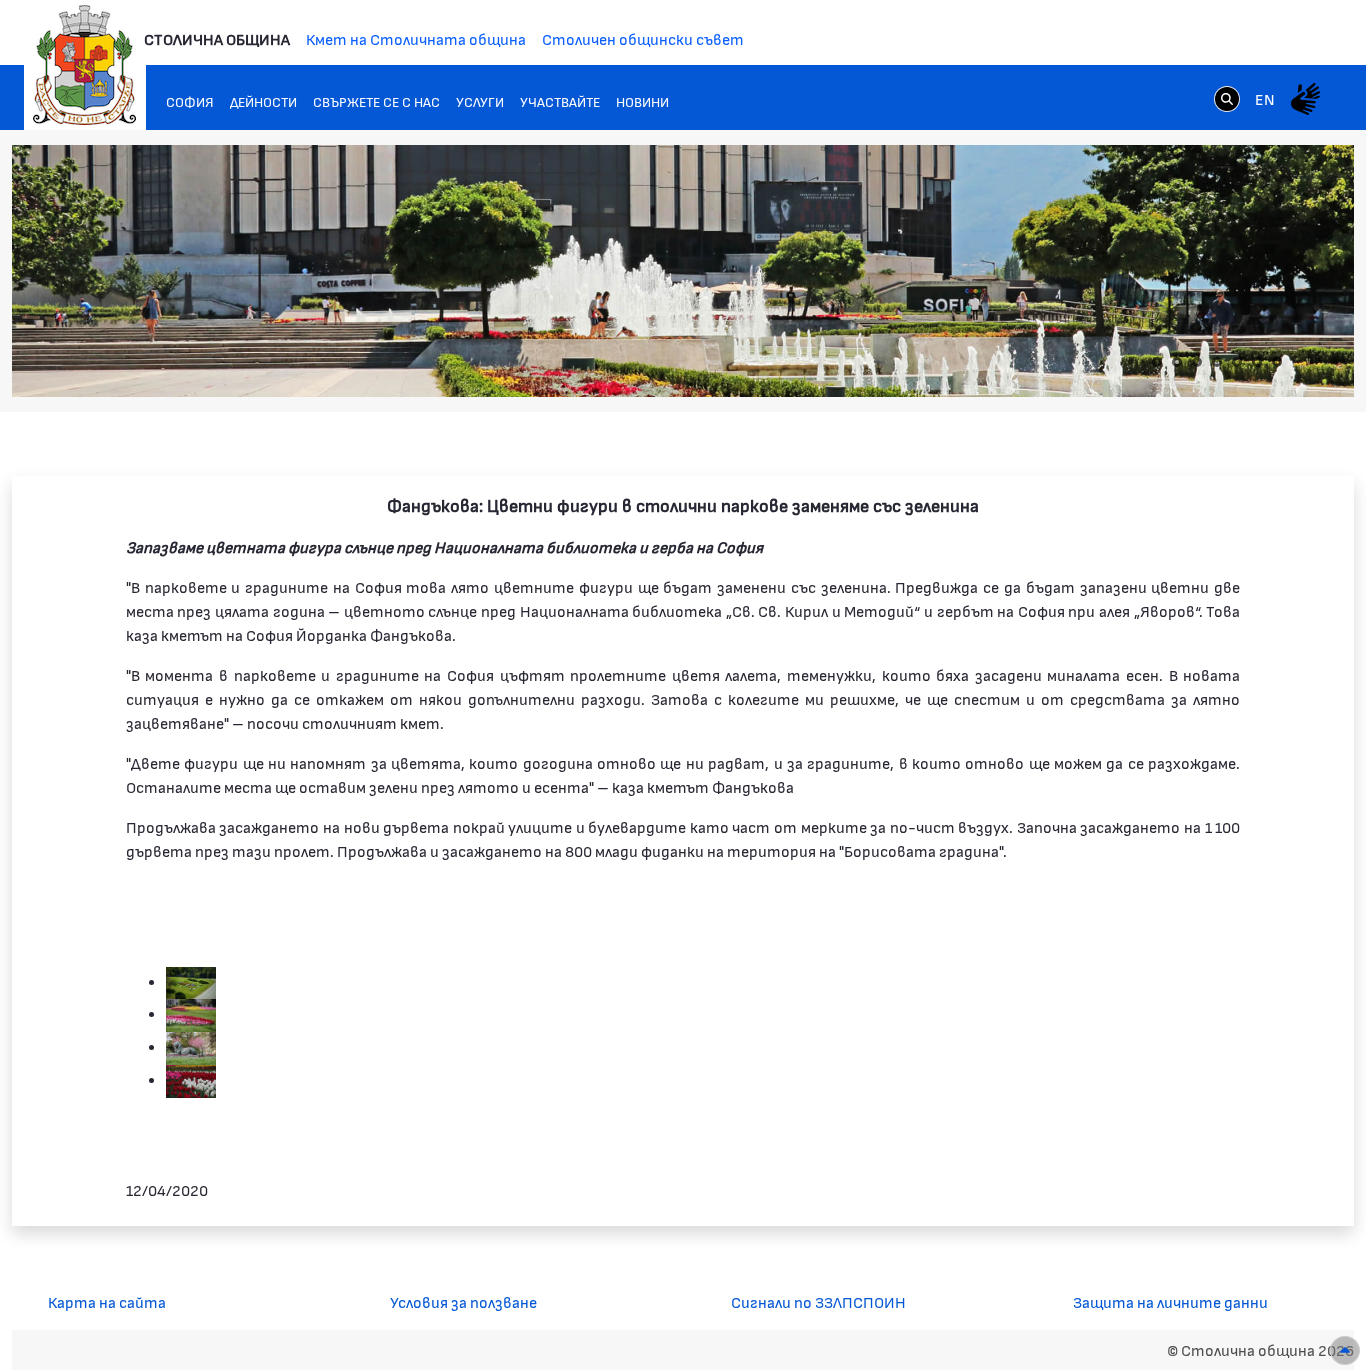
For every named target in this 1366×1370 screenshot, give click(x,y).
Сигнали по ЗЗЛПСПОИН (818, 1301)
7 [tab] (1277, 362)
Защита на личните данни (1170, 1301)
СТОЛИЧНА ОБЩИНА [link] (217, 38)
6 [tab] (1257, 362)
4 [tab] (1217, 362)
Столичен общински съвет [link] (643, 38)
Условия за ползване (463, 1301)
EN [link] (1265, 98)
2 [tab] (1177, 362)
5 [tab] (1237, 362)
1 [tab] (1157, 362)
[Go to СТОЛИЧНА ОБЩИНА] (85, 65)
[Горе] (1345, 1350)
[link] (1227, 98)
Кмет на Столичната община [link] (416, 38)
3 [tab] (1197, 362)
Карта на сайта (107, 1301)
